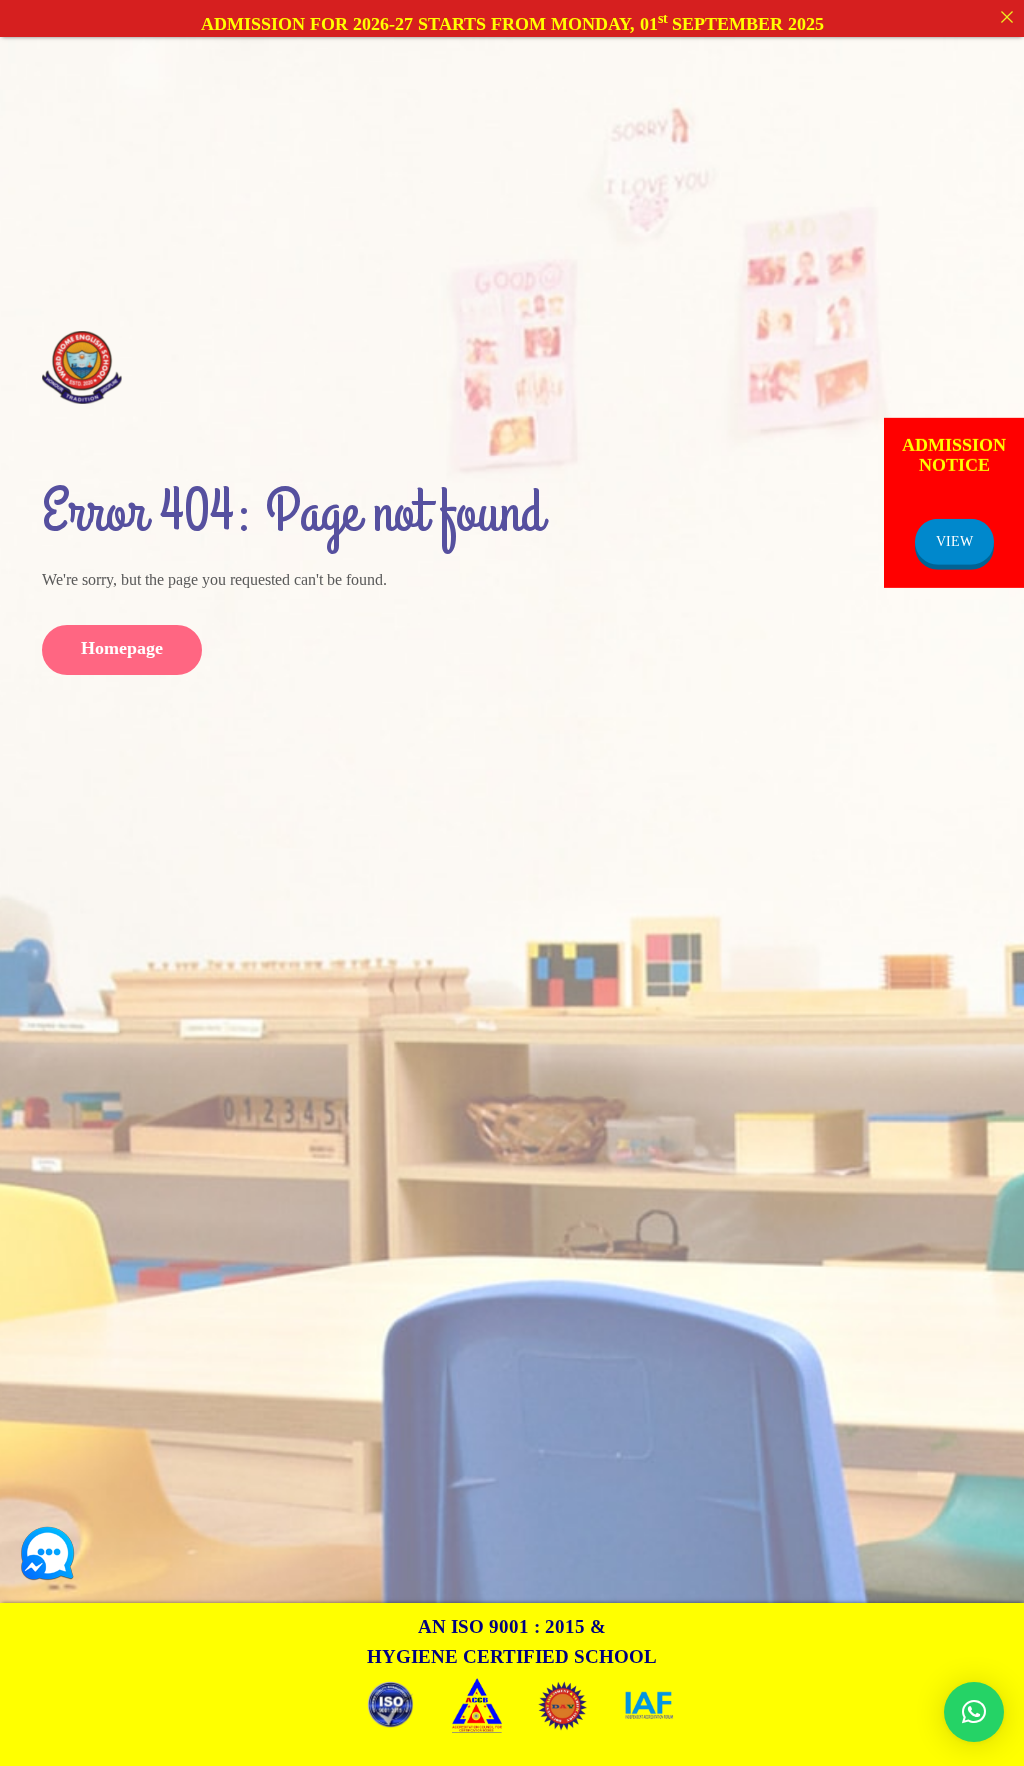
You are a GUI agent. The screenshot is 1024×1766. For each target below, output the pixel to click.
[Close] (1007, 17)
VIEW (954, 540)
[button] (974, 1712)
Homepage (122, 648)
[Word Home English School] (82, 366)
